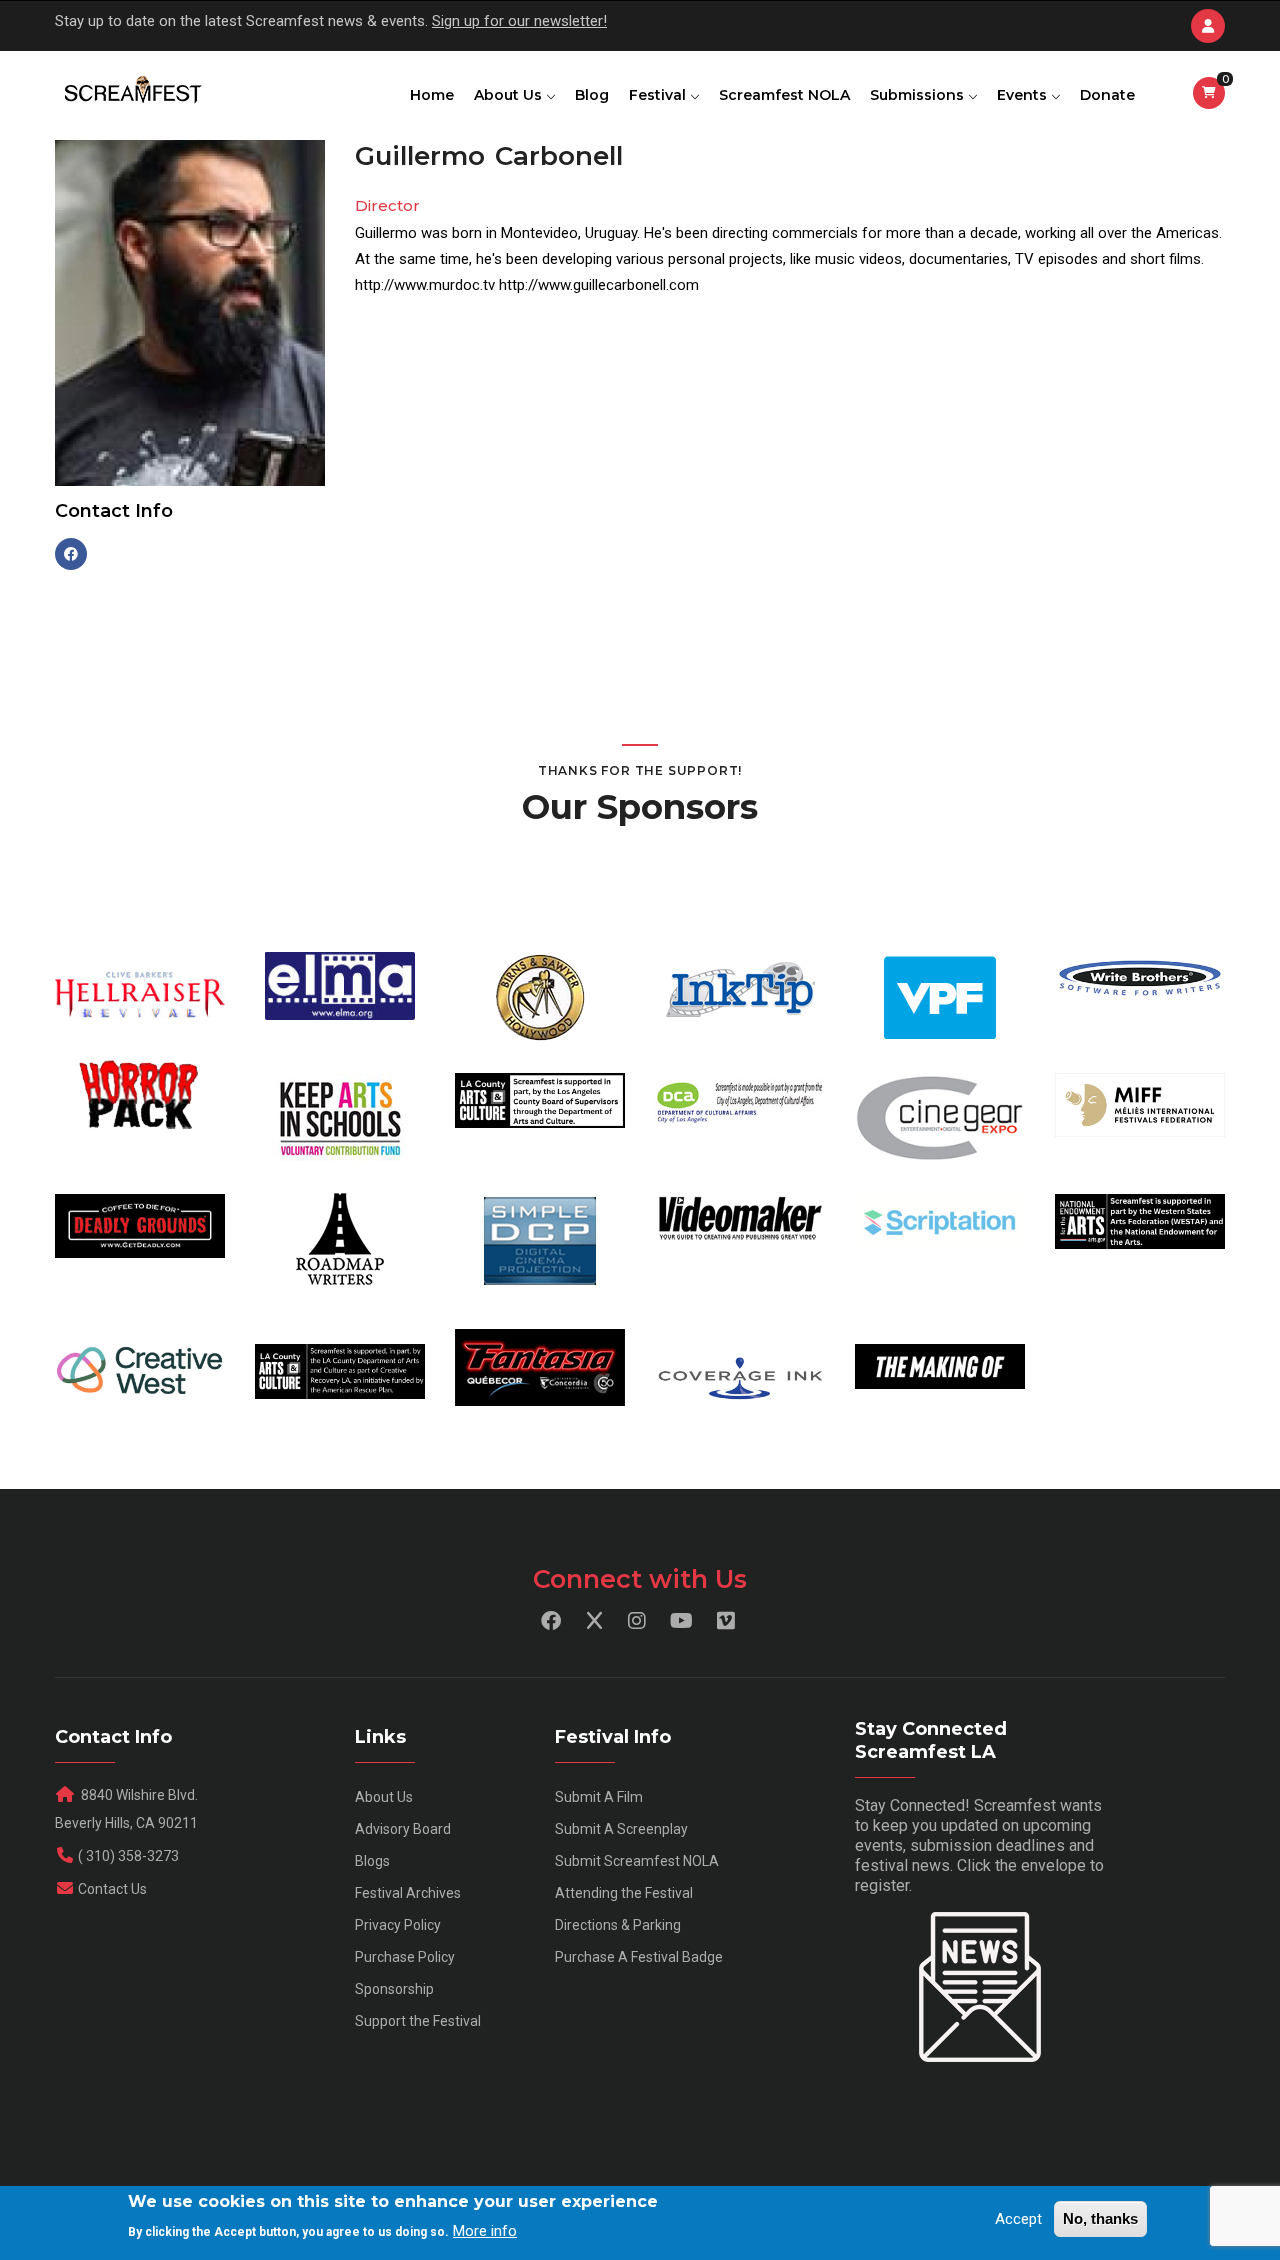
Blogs (372, 1861)
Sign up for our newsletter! (519, 21)
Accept (1018, 2219)
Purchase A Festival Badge (639, 1957)
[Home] (131, 91)
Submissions (919, 95)
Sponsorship (394, 1989)
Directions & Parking (618, 1925)
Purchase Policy (405, 1957)
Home (432, 95)
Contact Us (112, 1889)
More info (485, 2231)
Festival (659, 95)
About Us (510, 95)
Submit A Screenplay (621, 1829)
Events (1024, 95)
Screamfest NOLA (784, 95)
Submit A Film (599, 1797)
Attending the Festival (624, 1893)
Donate (1107, 95)
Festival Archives (408, 1893)
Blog (592, 95)
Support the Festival (418, 2021)
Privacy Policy (398, 1925)
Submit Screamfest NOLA (637, 1861)
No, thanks (1100, 2218)
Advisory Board (403, 1829)
